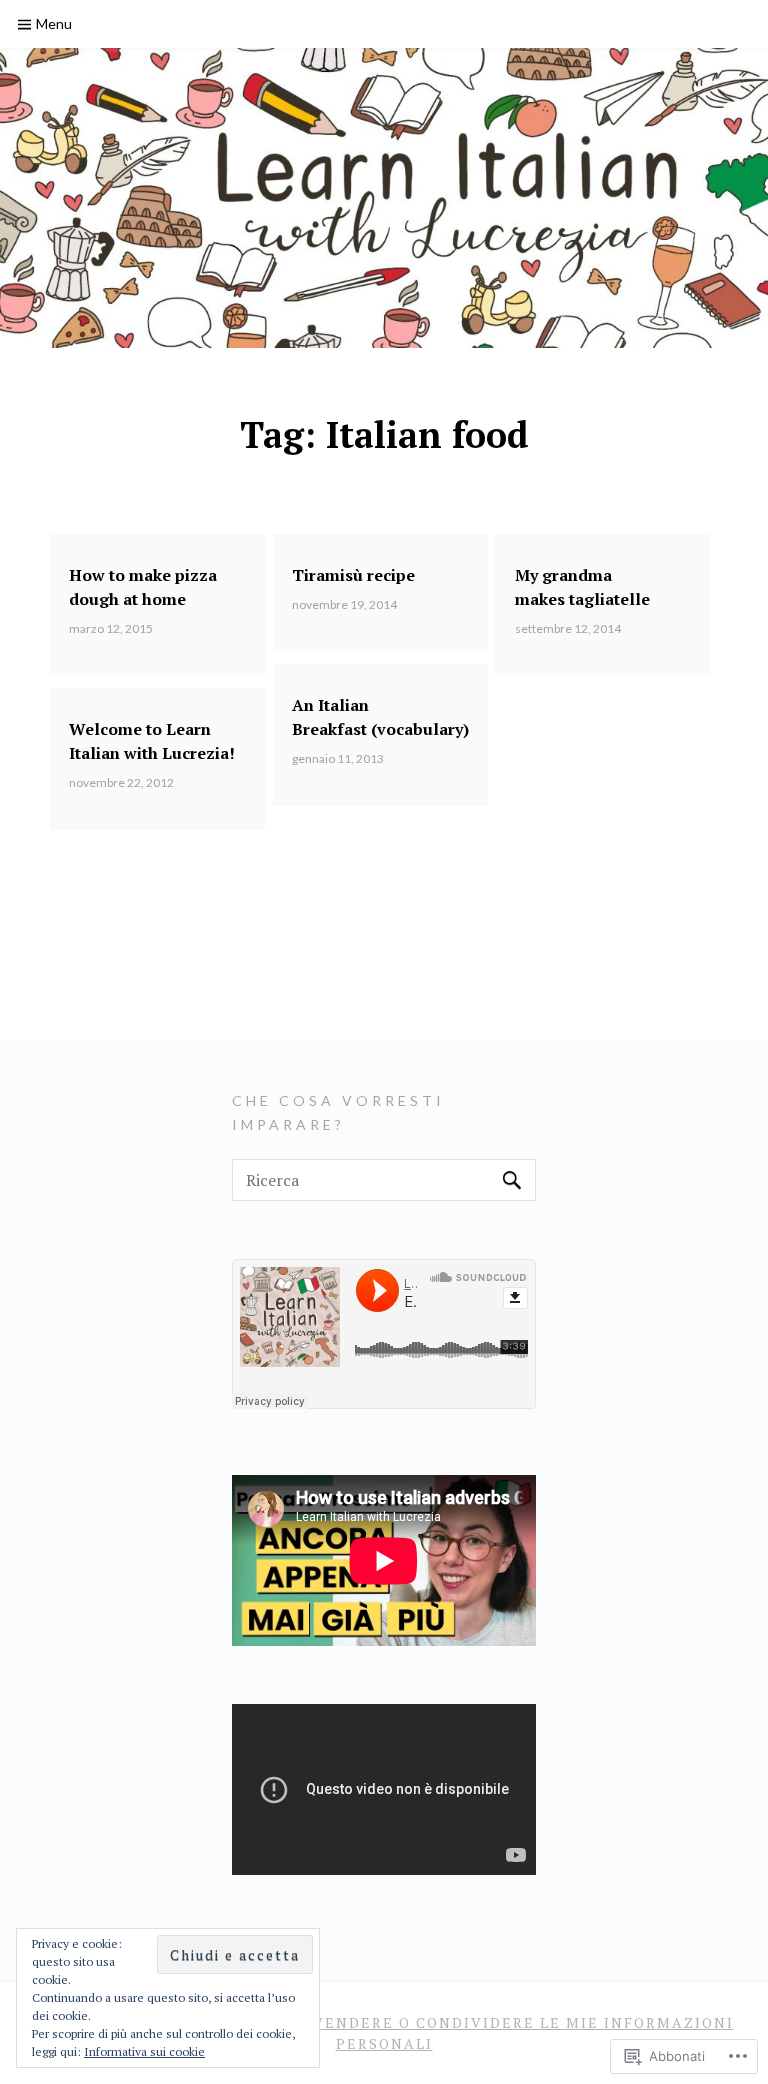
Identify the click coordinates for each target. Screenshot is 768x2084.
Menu (54, 23)
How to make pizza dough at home (143, 587)
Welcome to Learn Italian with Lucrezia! (152, 741)
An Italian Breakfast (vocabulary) (380, 717)
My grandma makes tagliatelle (582, 587)
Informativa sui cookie (144, 2051)
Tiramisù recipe (353, 575)
